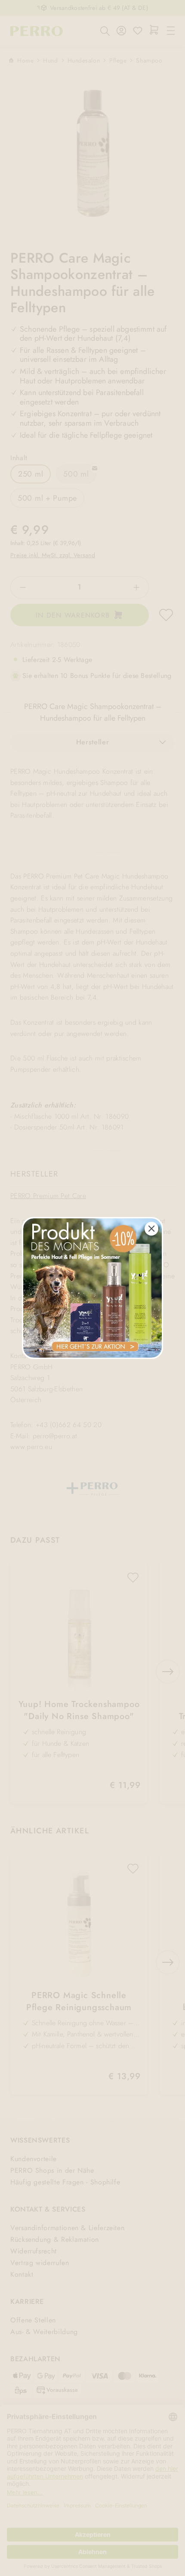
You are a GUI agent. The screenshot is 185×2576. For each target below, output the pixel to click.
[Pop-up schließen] (151, 1229)
